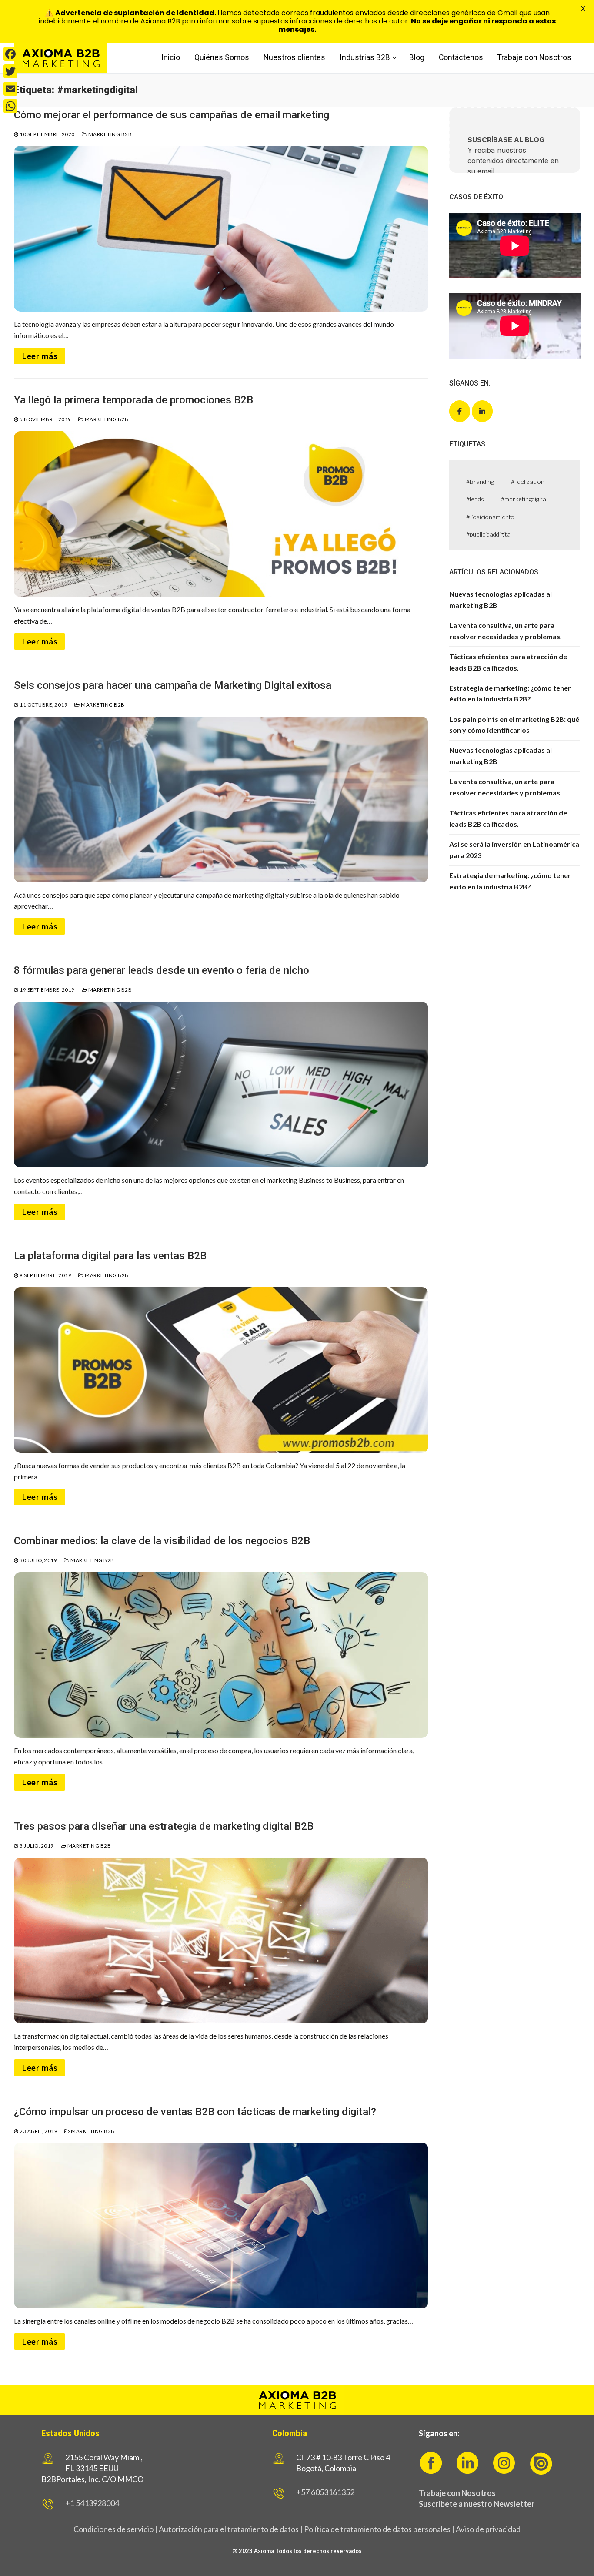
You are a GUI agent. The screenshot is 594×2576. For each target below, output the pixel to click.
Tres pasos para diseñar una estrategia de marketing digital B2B (164, 1826)
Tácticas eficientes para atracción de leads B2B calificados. (508, 662)
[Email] (10, 89)
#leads (475, 499)
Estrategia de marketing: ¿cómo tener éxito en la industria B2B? (510, 693)
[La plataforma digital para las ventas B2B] (221, 1370)
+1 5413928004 (92, 2503)
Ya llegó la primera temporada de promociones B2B (133, 400)
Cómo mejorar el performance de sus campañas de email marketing (172, 115)
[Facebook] (10, 54)
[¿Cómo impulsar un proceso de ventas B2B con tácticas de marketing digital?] (221, 2225)
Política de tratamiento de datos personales (377, 2529)
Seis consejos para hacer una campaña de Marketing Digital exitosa (173, 685)
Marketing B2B (109, 134)
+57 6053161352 (325, 2492)
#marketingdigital (524, 499)
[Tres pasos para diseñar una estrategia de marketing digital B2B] (221, 1940)
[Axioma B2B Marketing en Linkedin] (482, 411)
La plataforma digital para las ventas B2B (110, 1256)
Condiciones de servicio (113, 2529)
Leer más (40, 356)
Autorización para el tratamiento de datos (228, 2529)
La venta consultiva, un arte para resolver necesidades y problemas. (506, 631)
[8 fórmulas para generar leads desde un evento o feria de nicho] (221, 1085)
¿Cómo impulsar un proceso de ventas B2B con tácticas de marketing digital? (195, 2112)
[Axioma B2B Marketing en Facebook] (460, 411)
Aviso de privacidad (488, 2529)
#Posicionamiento (490, 517)
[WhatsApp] (10, 106)
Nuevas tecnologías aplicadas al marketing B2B (501, 599)
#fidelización (528, 481)
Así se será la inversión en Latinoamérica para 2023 (514, 850)
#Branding (480, 481)
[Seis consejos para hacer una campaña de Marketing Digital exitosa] (221, 800)
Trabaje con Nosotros (457, 2493)
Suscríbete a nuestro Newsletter (477, 2504)
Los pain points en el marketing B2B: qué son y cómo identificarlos (514, 725)
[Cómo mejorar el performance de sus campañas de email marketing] (221, 229)
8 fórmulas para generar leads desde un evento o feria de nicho (162, 970)
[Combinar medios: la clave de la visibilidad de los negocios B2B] (221, 1655)
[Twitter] (10, 71)
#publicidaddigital (489, 534)
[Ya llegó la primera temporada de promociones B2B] (221, 514)
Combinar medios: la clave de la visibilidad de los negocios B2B (162, 1541)
